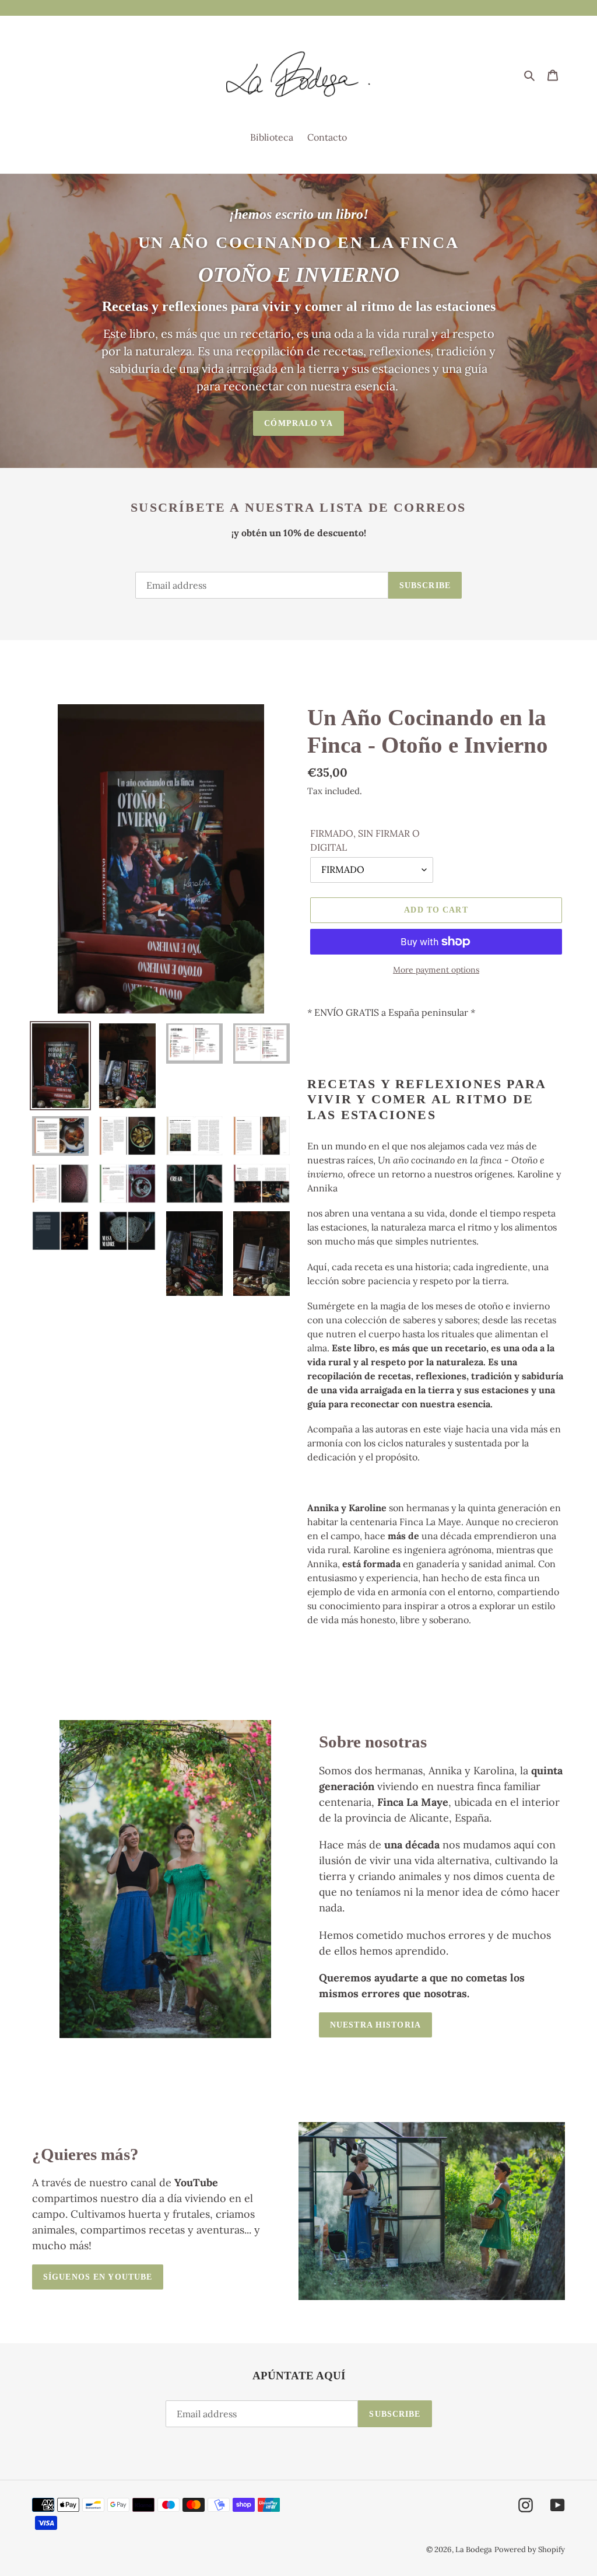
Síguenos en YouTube (98, 2277)
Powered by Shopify (530, 2549)
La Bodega (474, 2549)
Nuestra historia (375, 2025)
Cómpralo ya (298, 423)
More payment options (436, 970)
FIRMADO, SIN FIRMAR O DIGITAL (365, 840)
